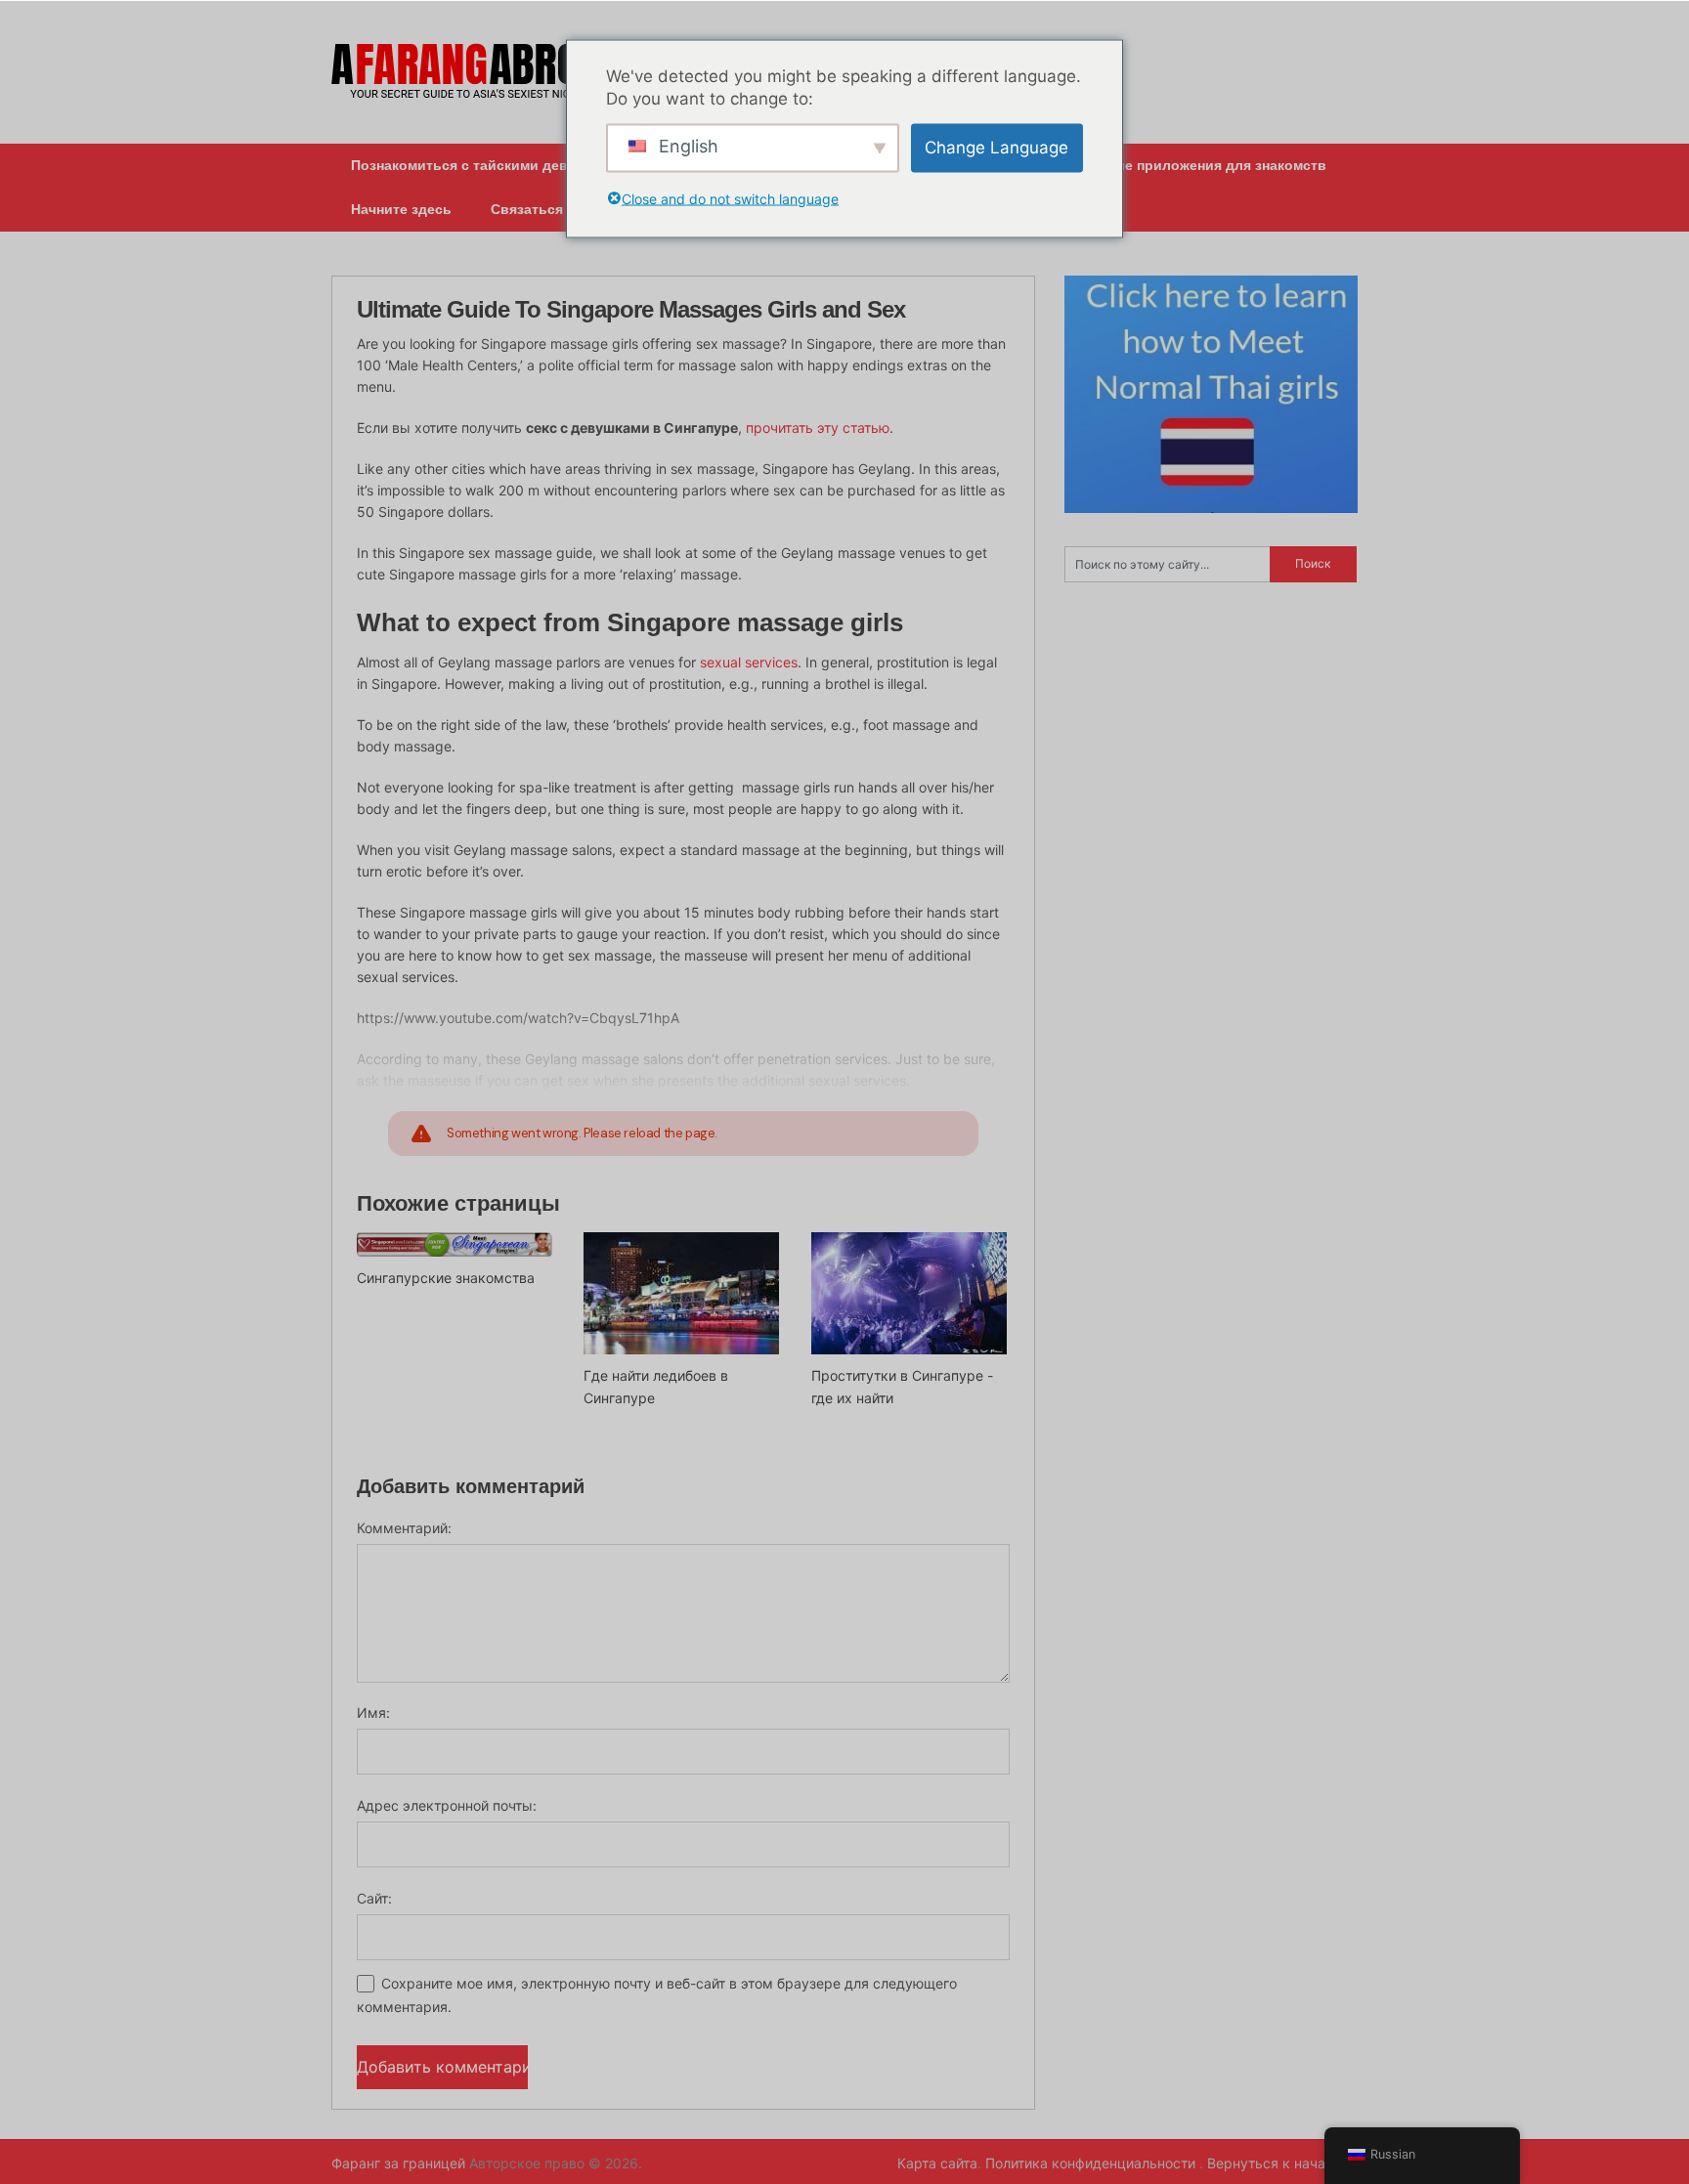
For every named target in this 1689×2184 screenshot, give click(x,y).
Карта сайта (937, 2163)
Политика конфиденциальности (1092, 2163)
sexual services (749, 662)
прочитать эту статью (818, 428)
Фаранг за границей (398, 2163)
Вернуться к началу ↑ (1282, 2163)
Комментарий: (404, 1528)
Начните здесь (401, 209)
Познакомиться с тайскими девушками (486, 165)
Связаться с (533, 209)
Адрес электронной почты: (447, 1805)
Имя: (373, 1713)
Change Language (996, 148)
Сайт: (374, 1898)
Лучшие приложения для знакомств (1203, 165)
